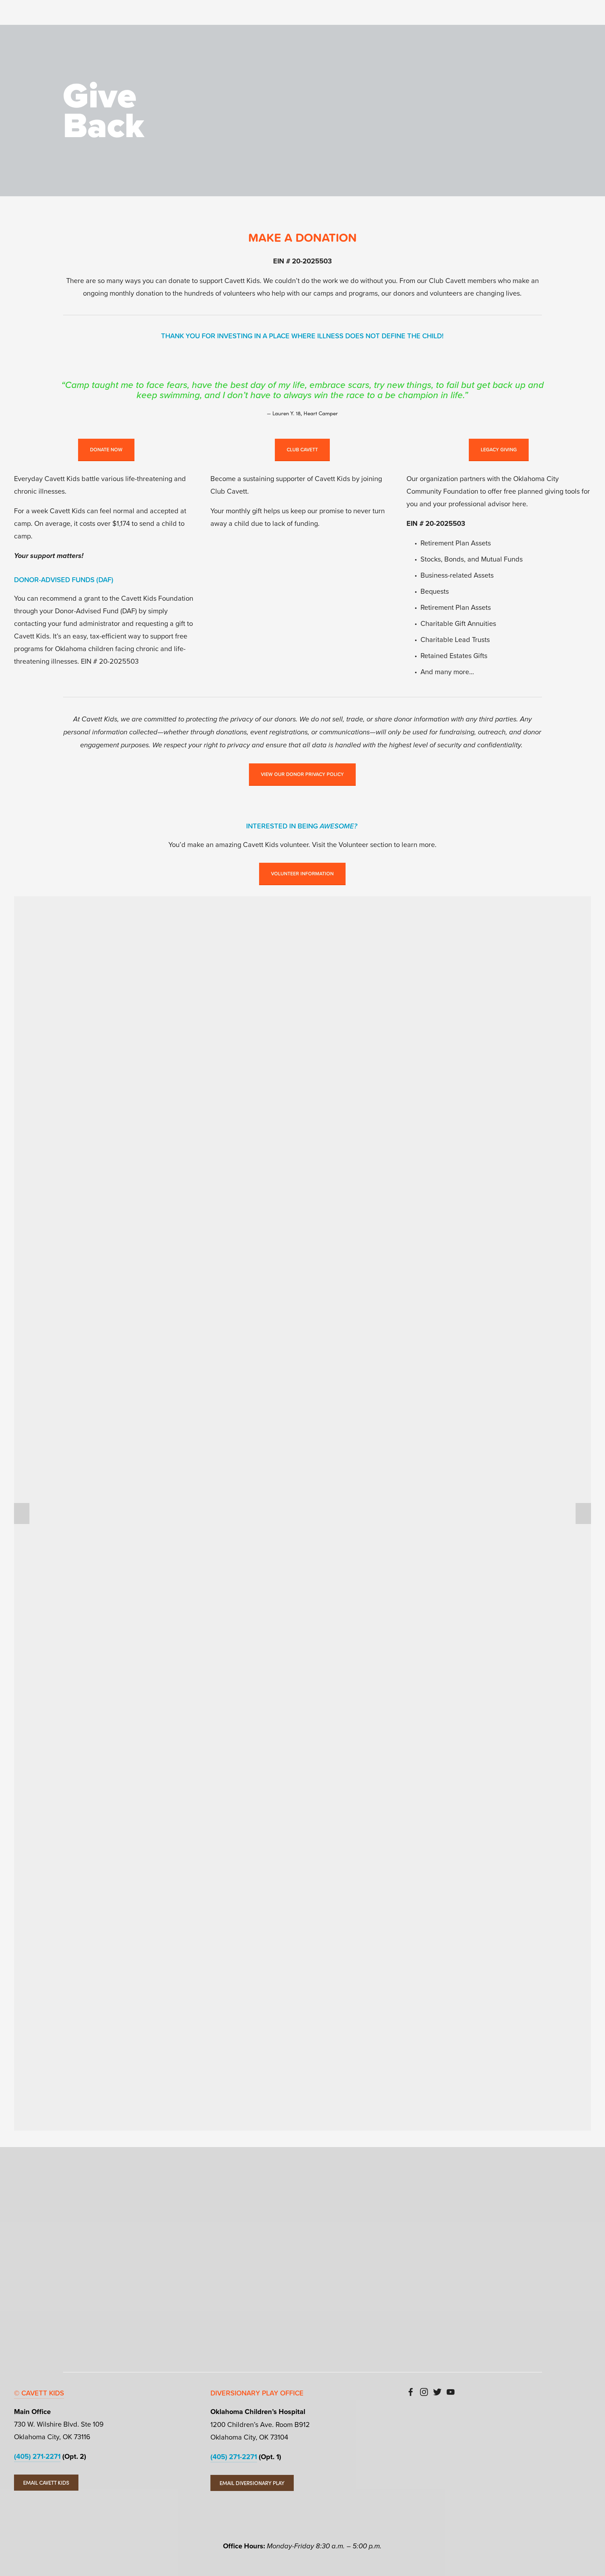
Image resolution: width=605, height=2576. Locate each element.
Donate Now (106, 450)
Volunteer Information (302, 874)
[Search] (73, 14)
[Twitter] (437, 2392)
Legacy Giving (499, 450)
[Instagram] (424, 2392)
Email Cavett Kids (46, 2483)
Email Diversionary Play (252, 2483)
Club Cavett (302, 450)
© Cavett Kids (39, 2393)
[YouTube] (451, 2392)
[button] (22, 1513)
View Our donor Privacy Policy (302, 774)
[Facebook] (411, 2392)
